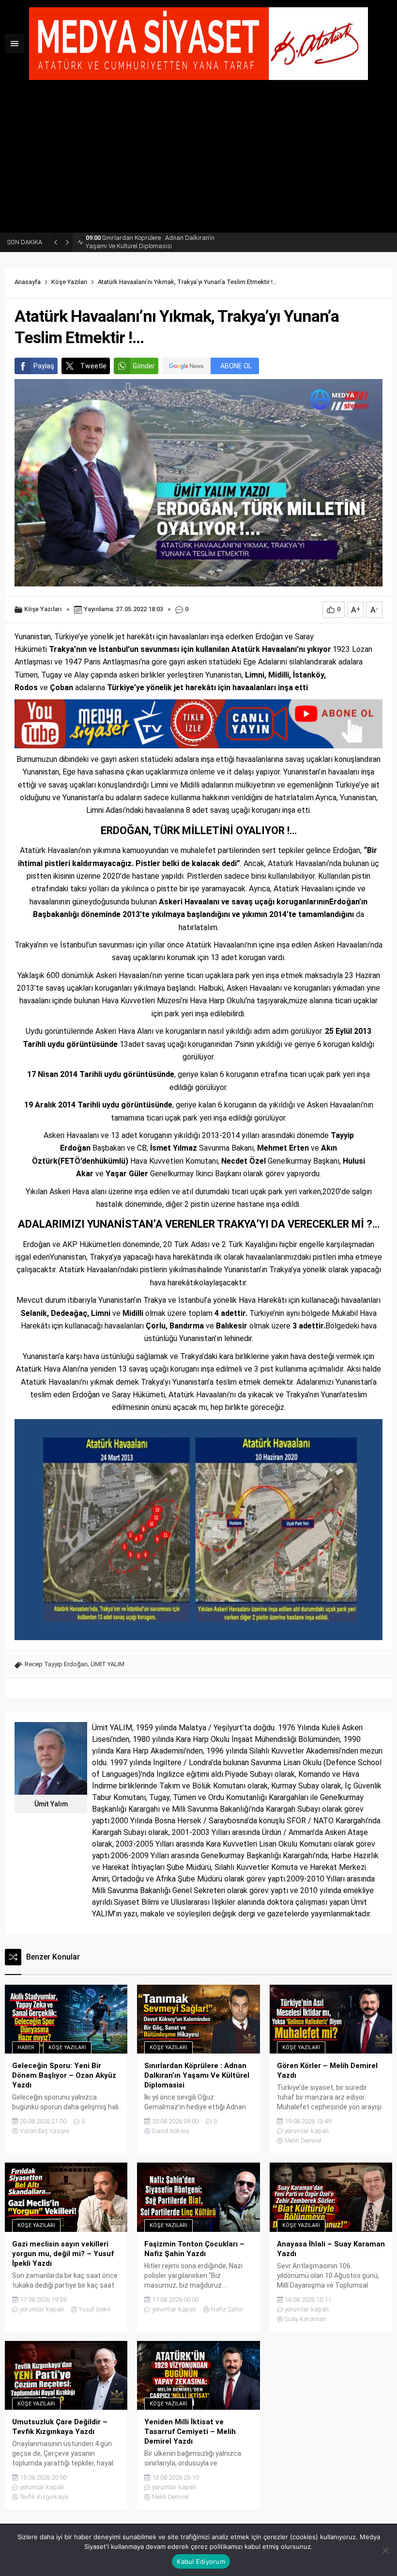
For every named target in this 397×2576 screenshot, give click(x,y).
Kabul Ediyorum (201, 2561)
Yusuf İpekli (95, 2309)
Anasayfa (28, 282)
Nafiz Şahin (227, 2309)
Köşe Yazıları (69, 282)
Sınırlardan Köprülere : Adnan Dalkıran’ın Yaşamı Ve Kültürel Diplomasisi (150, 242)
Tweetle (93, 366)
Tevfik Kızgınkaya (44, 2497)
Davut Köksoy (171, 2131)
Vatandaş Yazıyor (45, 2131)
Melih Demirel (303, 2141)
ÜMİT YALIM (107, 1664)
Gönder (144, 366)
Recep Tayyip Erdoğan (56, 1664)
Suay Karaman (305, 2319)
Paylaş (44, 366)
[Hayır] (385, 2550)
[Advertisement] (198, 160)
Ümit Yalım (51, 1804)
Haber (26, 2047)
